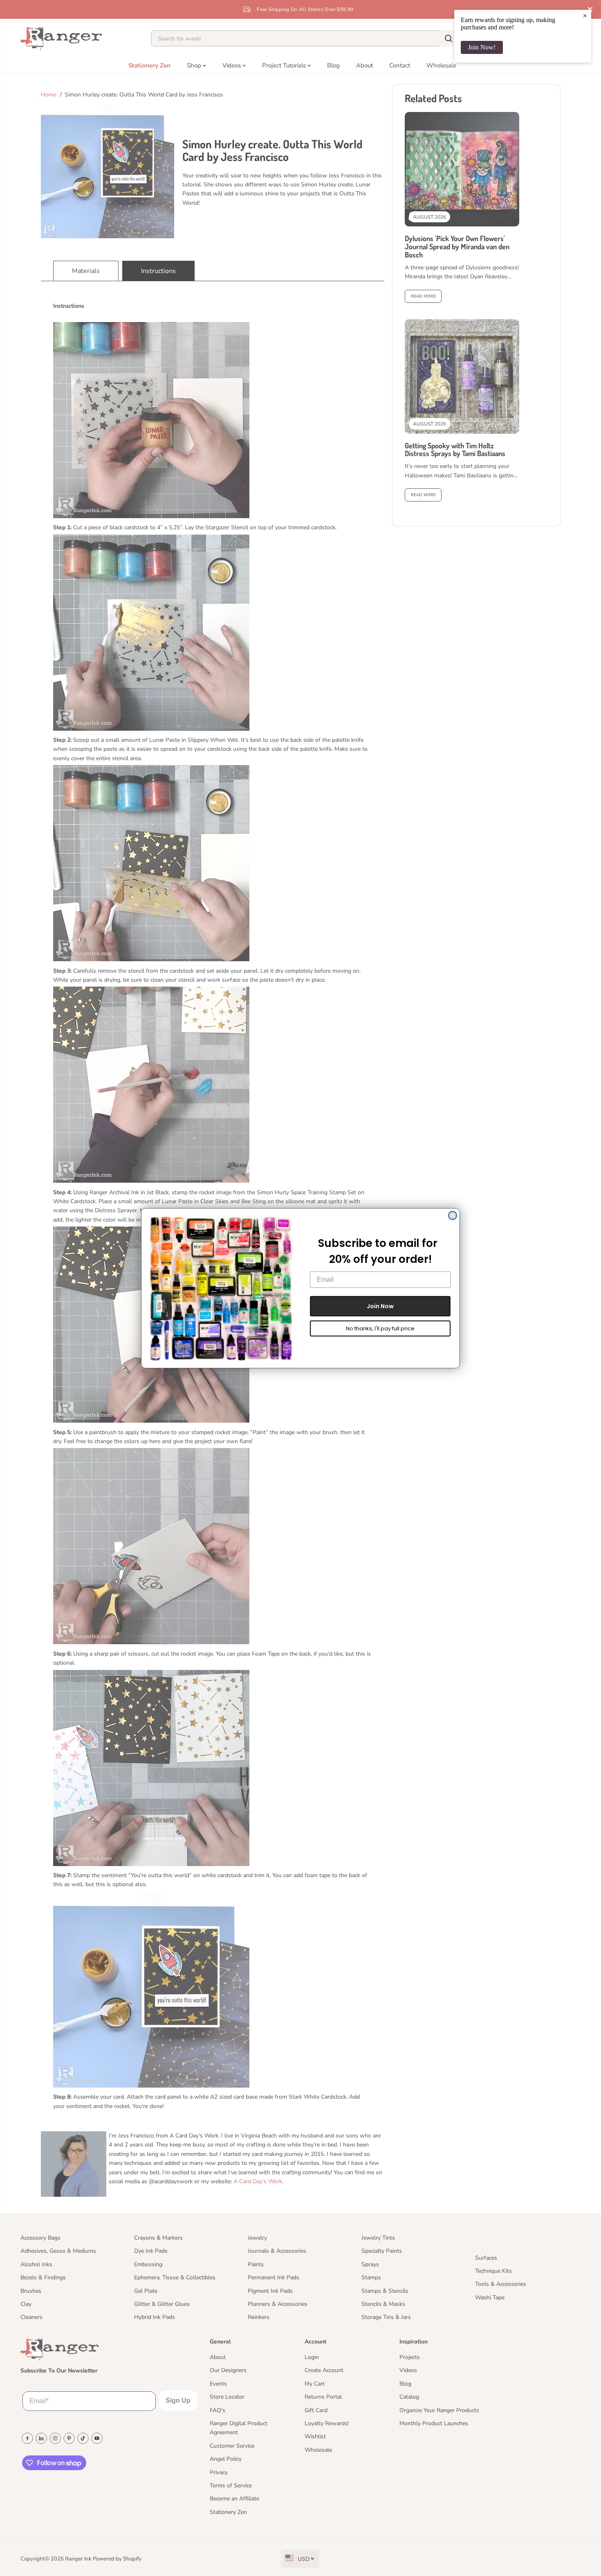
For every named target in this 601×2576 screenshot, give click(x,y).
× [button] (585, 16)
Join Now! (482, 47)
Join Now (380, 1306)
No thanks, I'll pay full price (380, 1328)
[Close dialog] (453, 1215)
